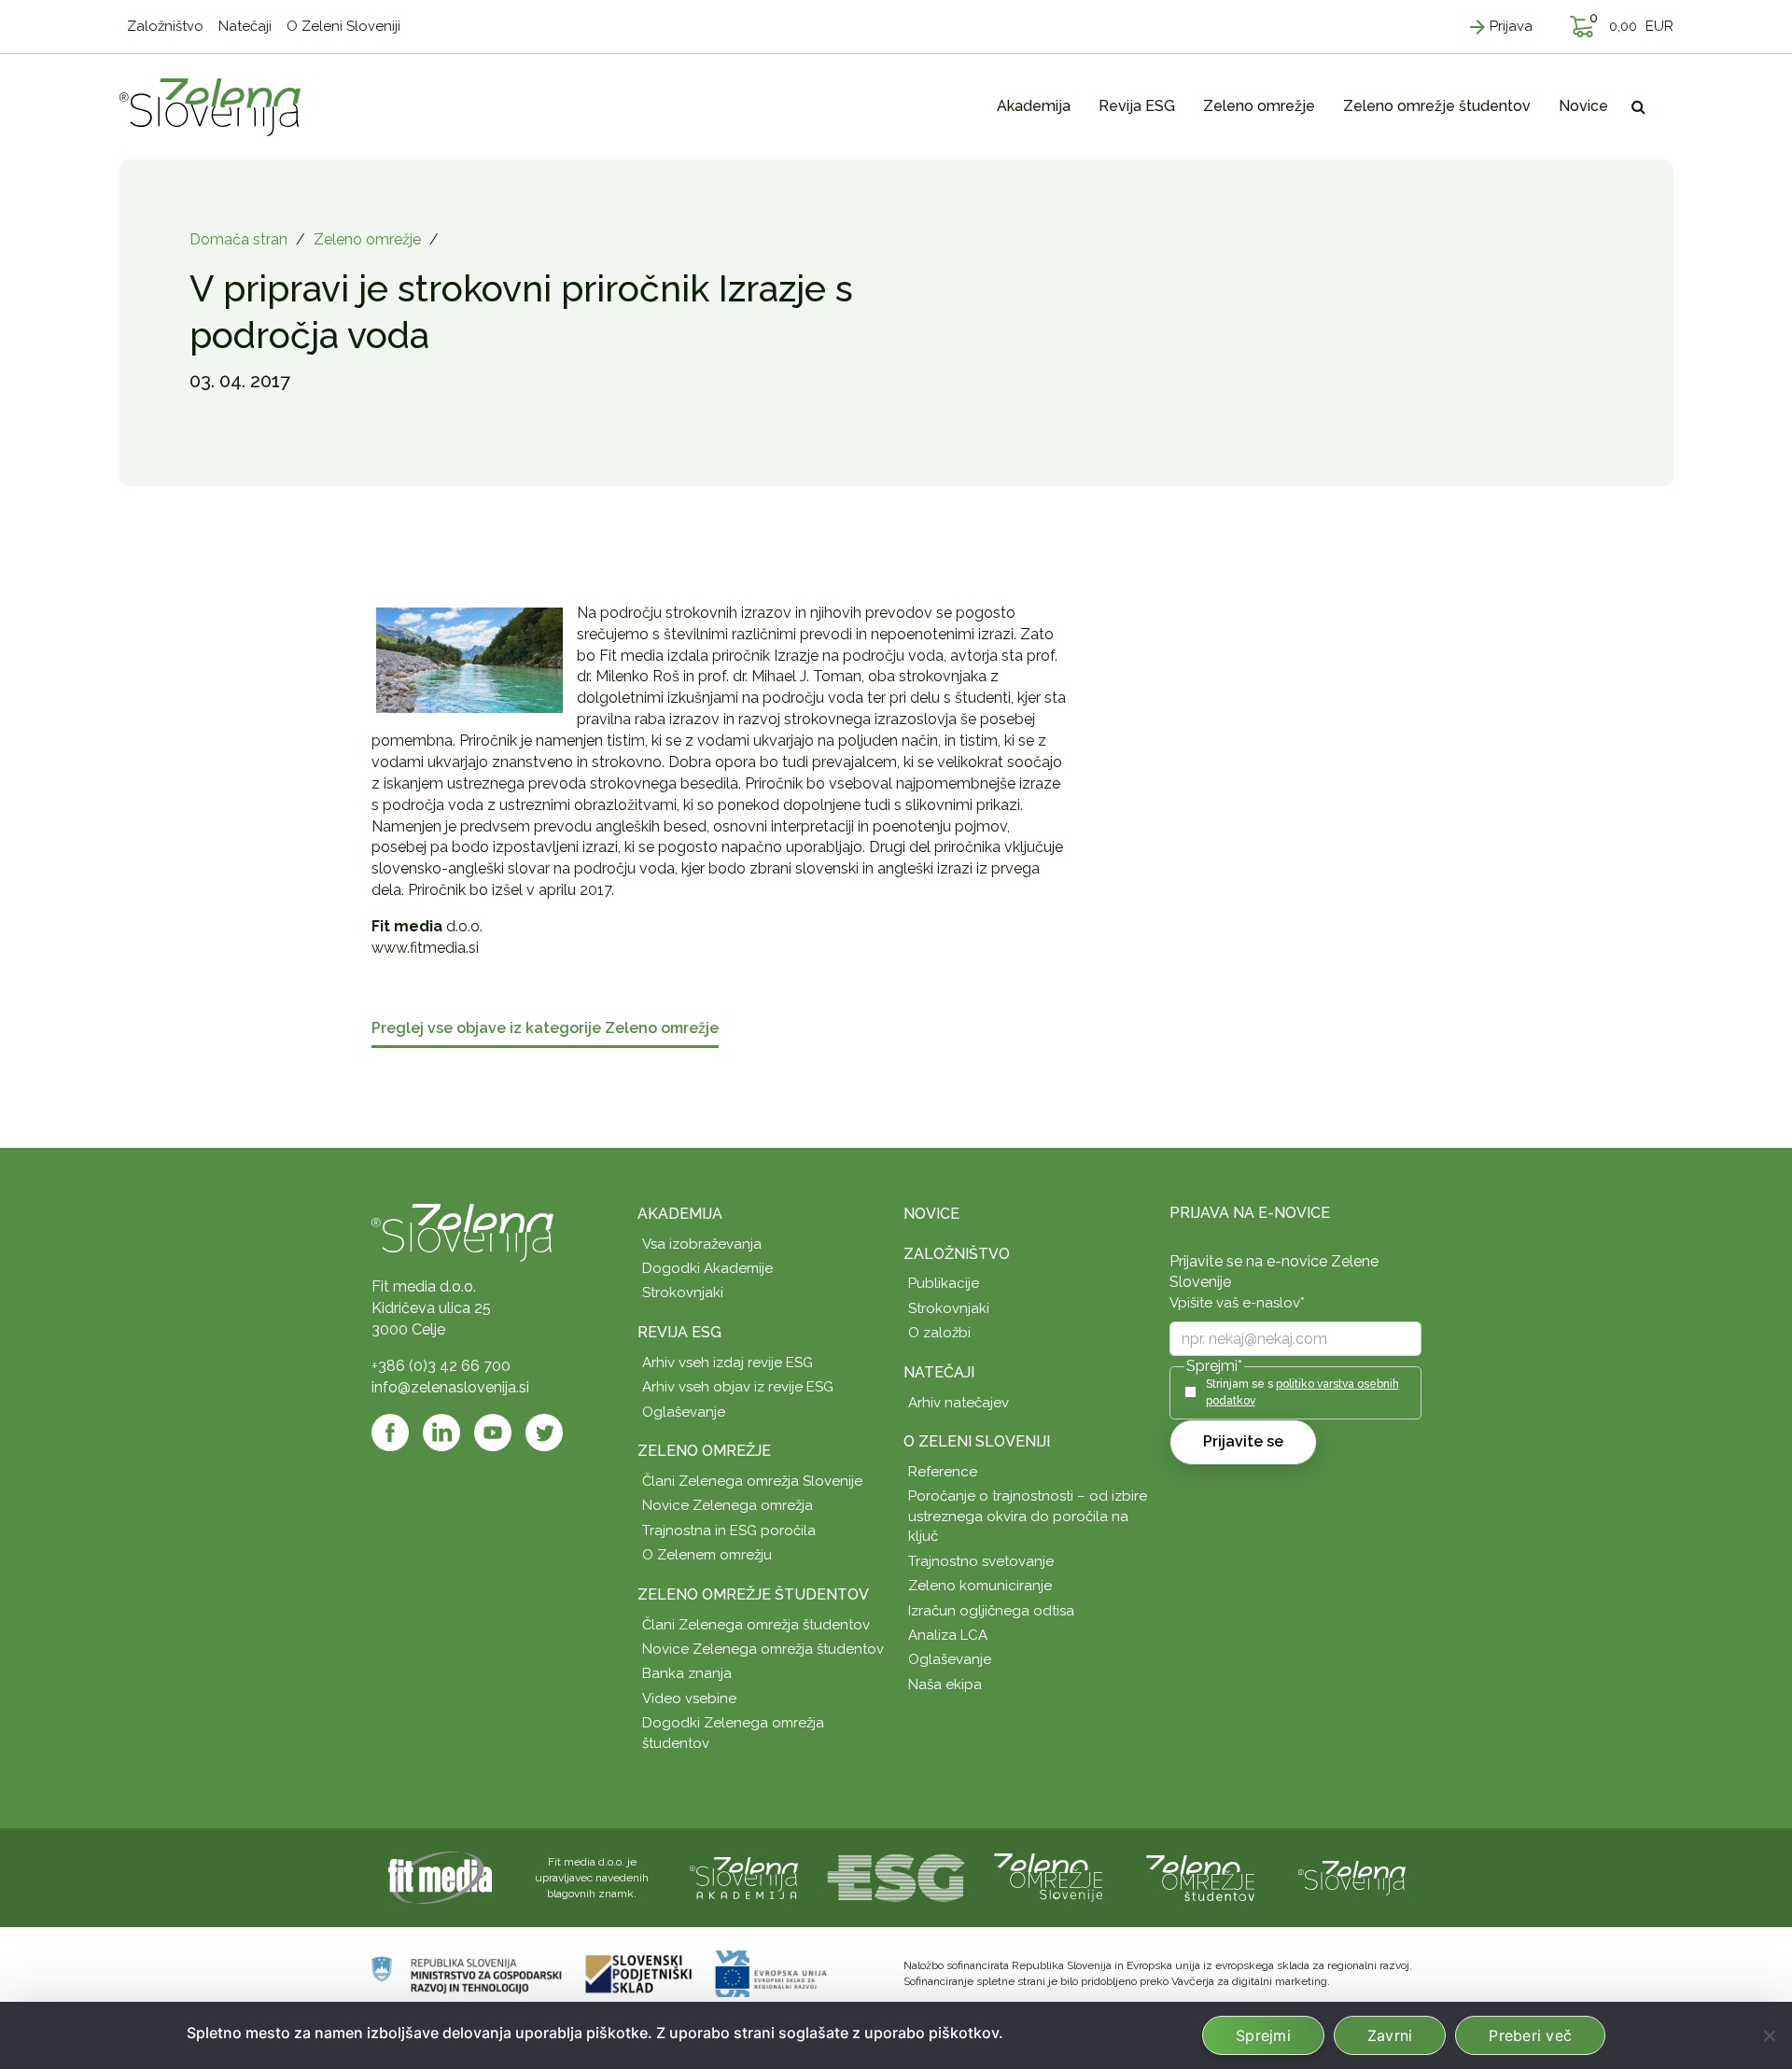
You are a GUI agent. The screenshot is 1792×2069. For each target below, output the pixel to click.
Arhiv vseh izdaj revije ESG (728, 1363)
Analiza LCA (948, 1635)
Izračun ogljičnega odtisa (991, 1611)
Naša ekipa (945, 1685)
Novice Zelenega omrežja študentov (763, 1649)
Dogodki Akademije (707, 1268)
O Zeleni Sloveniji (977, 1441)
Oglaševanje (684, 1412)
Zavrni (1390, 2035)
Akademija (680, 1214)
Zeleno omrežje (367, 239)
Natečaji (939, 1372)
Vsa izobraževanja (702, 1244)
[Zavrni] (1769, 2035)
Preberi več (1530, 2035)
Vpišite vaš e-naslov (1237, 1303)
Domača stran (238, 239)
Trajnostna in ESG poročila (729, 1531)
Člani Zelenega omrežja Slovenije (752, 1481)
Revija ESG (679, 1332)
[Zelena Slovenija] (210, 106)
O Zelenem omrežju (707, 1555)
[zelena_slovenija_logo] (1352, 1877)
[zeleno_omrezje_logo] (1048, 1877)
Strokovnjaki (683, 1293)
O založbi (939, 1333)
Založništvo (957, 1254)
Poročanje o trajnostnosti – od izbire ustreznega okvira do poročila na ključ (1028, 1516)
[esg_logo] (896, 1877)
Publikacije (944, 1283)
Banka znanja (687, 1673)
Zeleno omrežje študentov (753, 1594)
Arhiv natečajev (959, 1403)
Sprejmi (1263, 2035)
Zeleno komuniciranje (980, 1586)
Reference (943, 1472)
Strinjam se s (1302, 1392)
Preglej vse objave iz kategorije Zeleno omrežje (545, 1029)
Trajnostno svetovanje (981, 1561)
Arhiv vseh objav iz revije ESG (738, 1387)
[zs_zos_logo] (1200, 1877)
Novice (931, 1214)
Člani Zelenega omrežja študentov (756, 1625)
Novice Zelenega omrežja (728, 1505)
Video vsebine (689, 1699)
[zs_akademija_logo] (744, 1877)
